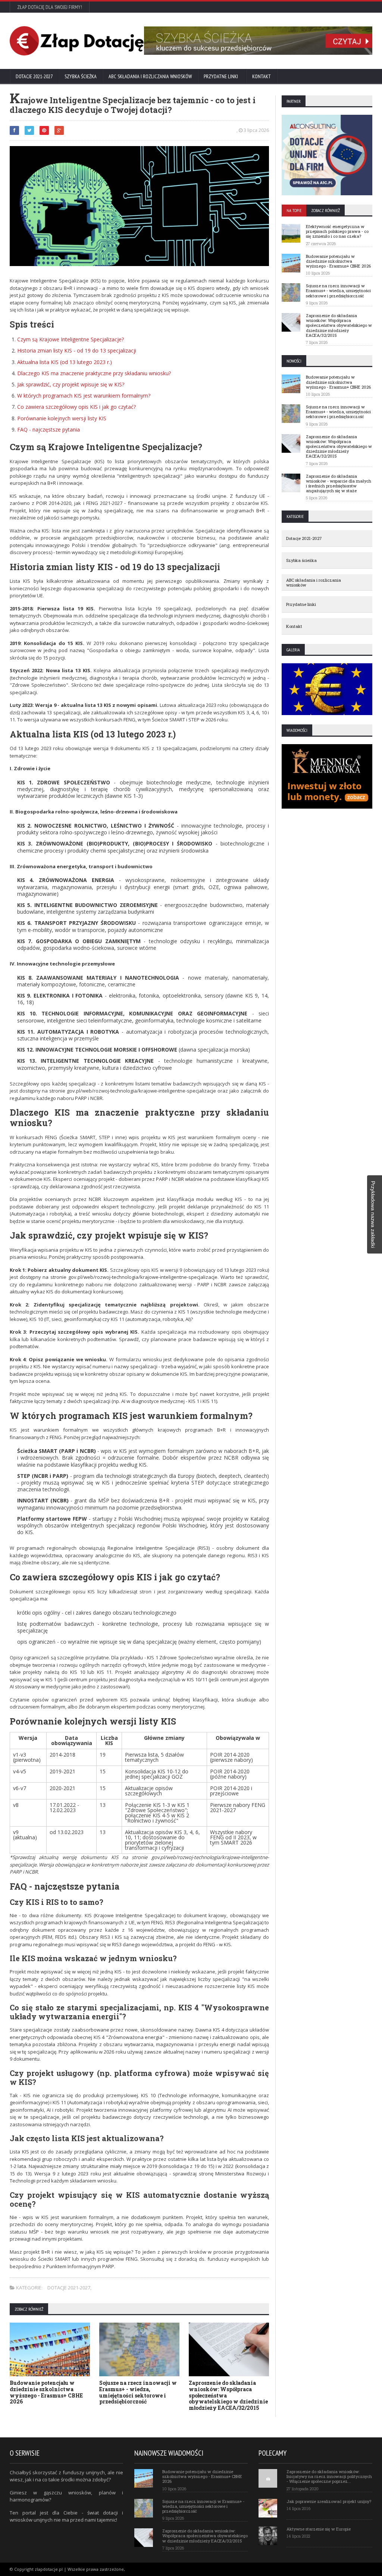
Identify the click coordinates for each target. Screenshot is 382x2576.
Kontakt (262, 76)
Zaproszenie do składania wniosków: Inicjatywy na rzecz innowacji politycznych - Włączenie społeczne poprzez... (329, 2476)
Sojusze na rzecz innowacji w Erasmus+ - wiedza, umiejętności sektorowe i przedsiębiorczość (138, 2392)
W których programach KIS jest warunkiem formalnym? (84, 396)
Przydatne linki (221, 76)
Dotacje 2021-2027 (34, 76)
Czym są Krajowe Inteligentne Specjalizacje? (71, 339)
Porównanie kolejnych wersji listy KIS (62, 418)
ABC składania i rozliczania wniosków (150, 76)
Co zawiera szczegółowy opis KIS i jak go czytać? (76, 407)
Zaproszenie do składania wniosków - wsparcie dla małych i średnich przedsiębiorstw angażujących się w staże (339, 483)
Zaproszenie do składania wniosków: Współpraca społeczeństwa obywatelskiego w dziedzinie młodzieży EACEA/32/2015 (339, 325)
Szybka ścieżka (81, 76)
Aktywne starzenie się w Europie (319, 2529)
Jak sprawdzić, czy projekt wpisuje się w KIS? (71, 384)
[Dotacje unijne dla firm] (327, 117)
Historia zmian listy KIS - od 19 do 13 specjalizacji (77, 350)
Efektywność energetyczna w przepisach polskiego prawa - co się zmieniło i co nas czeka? (337, 231)
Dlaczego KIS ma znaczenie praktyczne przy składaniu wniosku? (94, 373)
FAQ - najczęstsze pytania (48, 429)
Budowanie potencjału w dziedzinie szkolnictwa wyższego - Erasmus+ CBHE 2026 (46, 2392)
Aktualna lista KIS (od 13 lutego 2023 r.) (65, 362)
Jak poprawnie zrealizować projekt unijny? (329, 2501)
